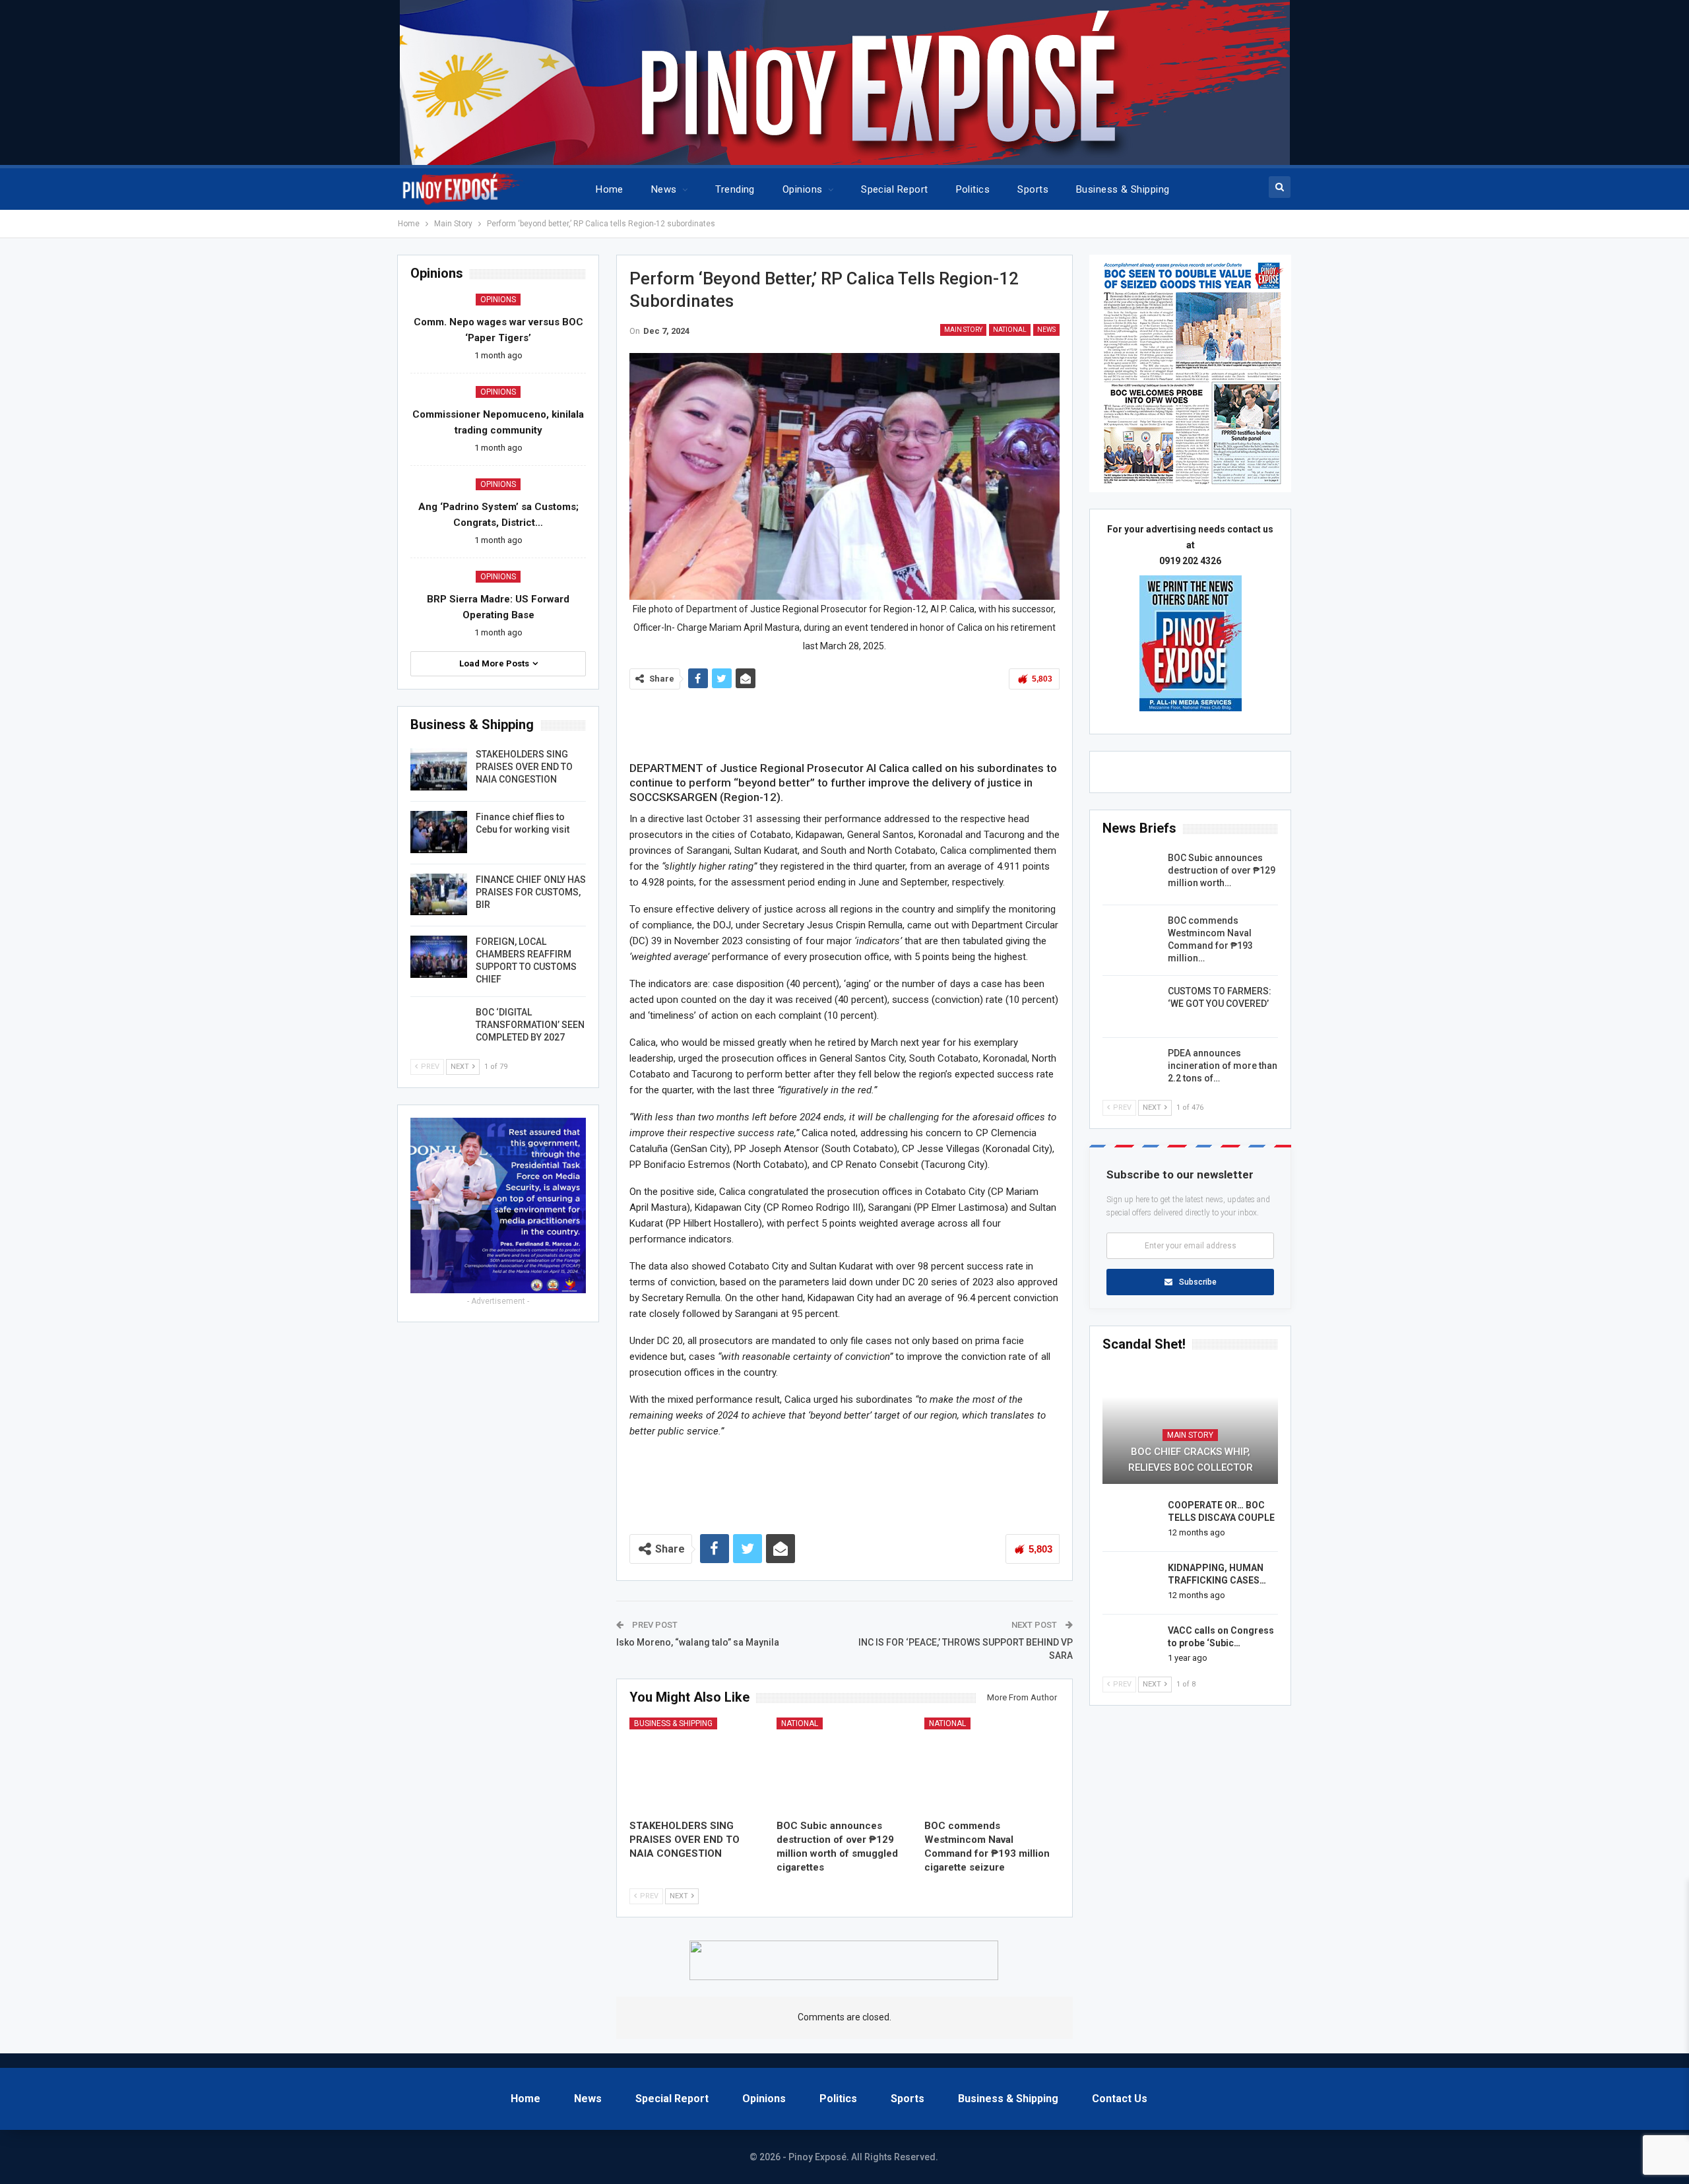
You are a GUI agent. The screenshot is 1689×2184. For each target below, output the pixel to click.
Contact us (1120, 2099)
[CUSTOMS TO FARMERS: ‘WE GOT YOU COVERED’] (1131, 1006)
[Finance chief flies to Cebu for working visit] (439, 832)
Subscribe (1198, 1282)
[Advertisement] (844, 722)
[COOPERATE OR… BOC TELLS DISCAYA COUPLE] (1131, 1520)
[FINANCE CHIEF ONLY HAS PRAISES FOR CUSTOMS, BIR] (439, 895)
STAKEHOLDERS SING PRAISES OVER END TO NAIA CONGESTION (524, 767)
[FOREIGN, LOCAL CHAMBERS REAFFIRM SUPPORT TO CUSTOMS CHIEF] (439, 957)
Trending (735, 189)
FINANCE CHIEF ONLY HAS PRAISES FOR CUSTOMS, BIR (531, 892)
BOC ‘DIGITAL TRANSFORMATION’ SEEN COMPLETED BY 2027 (530, 1025)
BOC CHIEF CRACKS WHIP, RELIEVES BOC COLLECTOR (1191, 1460)
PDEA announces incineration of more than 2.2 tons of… (1223, 1066)
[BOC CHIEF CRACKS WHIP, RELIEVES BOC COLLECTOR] (1190, 1427)
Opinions (803, 189)
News (664, 189)
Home (610, 189)
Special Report (894, 189)
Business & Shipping (1123, 189)
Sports (1033, 189)
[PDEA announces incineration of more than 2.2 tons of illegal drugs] (1131, 1068)
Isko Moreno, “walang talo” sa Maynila (698, 1642)
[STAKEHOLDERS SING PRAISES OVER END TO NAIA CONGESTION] (697, 1765)
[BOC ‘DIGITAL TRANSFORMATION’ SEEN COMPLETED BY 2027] (439, 1027)
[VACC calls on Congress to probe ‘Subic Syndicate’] (1131, 1646)
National (1010, 330)
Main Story (963, 330)
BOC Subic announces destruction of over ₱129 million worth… (1222, 870)
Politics (973, 189)
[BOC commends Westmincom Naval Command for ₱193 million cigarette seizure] (992, 1765)
